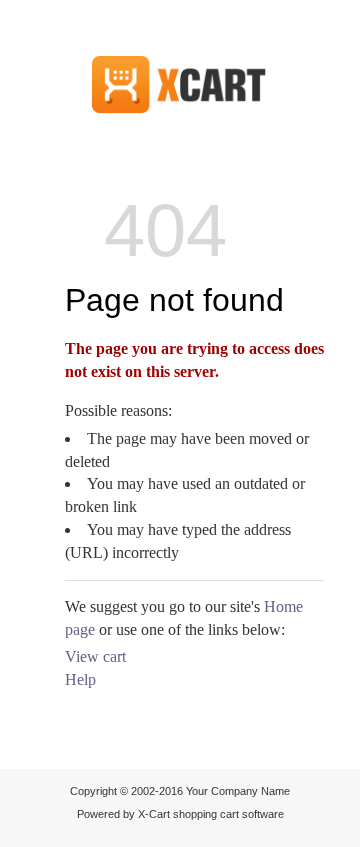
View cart (95, 656)
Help (80, 679)
